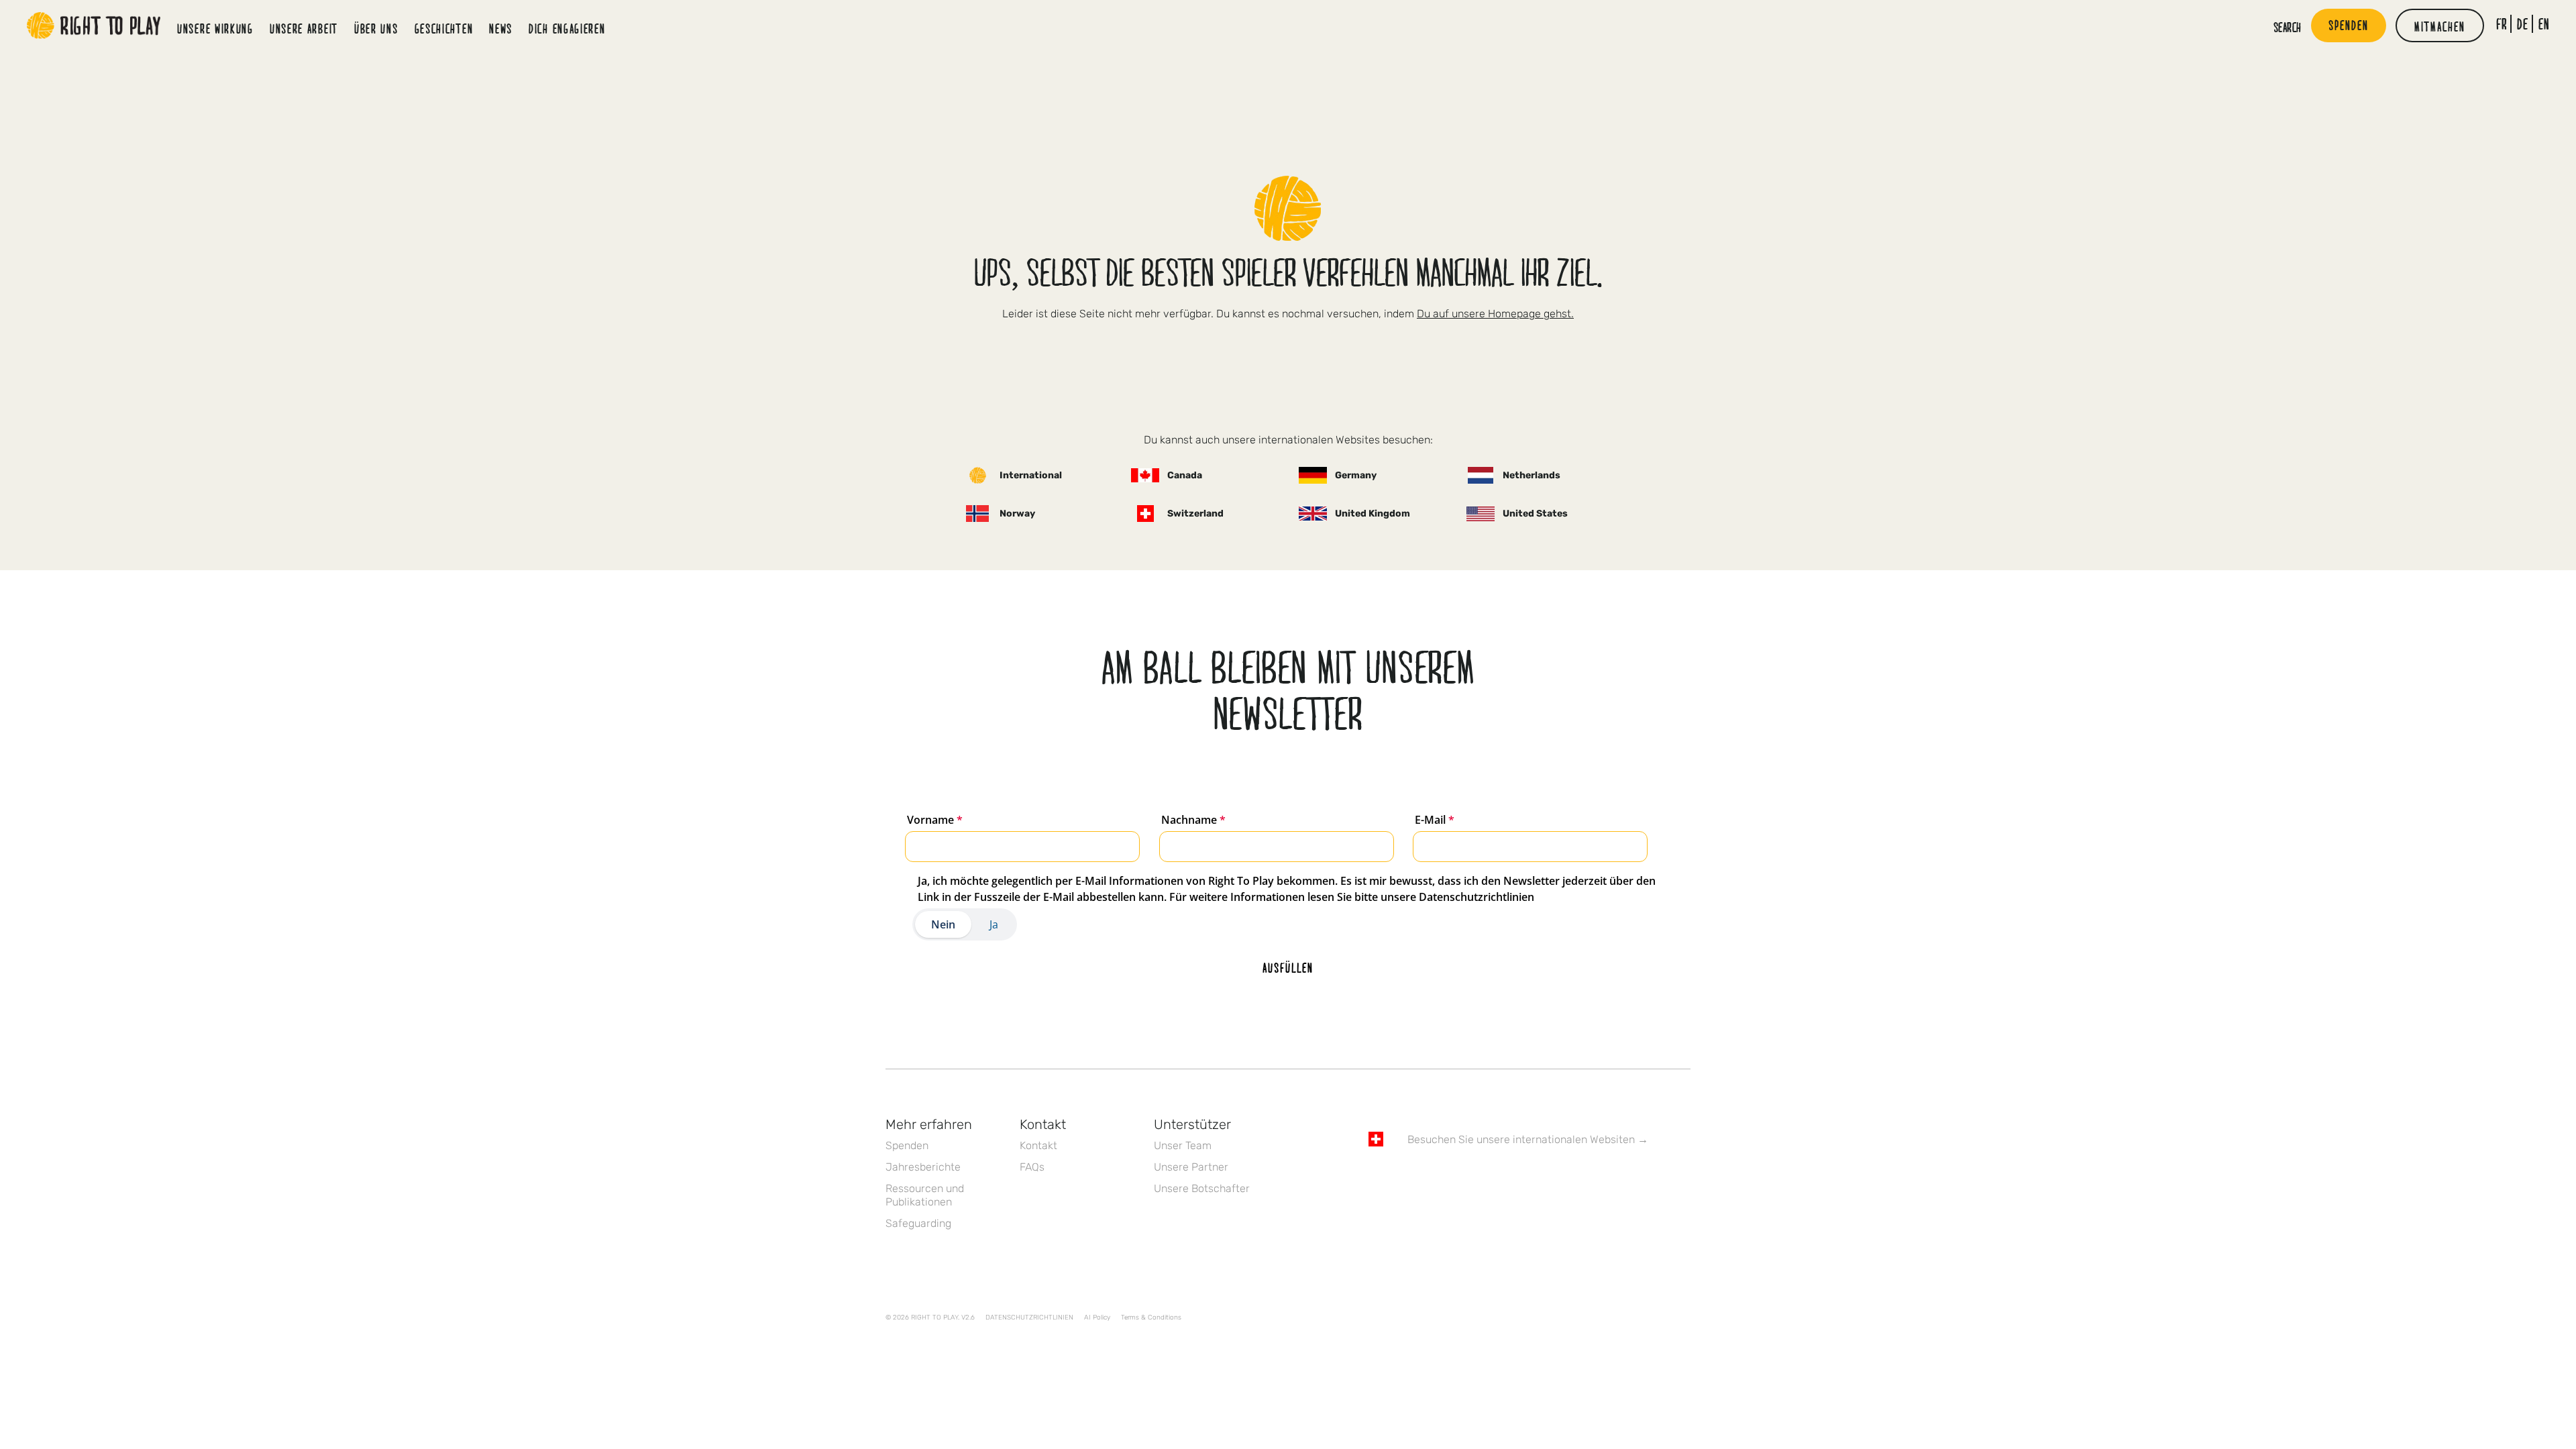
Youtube (1489, 1178)
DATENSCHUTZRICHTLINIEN (1029, 1318)
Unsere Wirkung (215, 28)
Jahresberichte (923, 1167)
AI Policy (1097, 1318)
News (501, 28)
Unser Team (1183, 1145)
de (2523, 24)
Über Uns (376, 28)
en (2544, 24)
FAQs (1032, 1167)
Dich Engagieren (567, 28)
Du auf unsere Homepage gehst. (1495, 314)
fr (2502, 24)
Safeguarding (918, 1223)
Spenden (907, 1145)
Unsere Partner (1191, 1167)
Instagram (1432, 1178)
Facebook (1376, 1178)
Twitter (1404, 1178)
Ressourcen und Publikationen (925, 1195)
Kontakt (1038, 1145)
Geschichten (444, 28)
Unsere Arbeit (304, 28)
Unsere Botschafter (1202, 1188)
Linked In (1460, 1178)
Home (94, 25)
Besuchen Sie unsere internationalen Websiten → (1528, 1139)
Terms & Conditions (1151, 1318)
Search (2288, 27)
